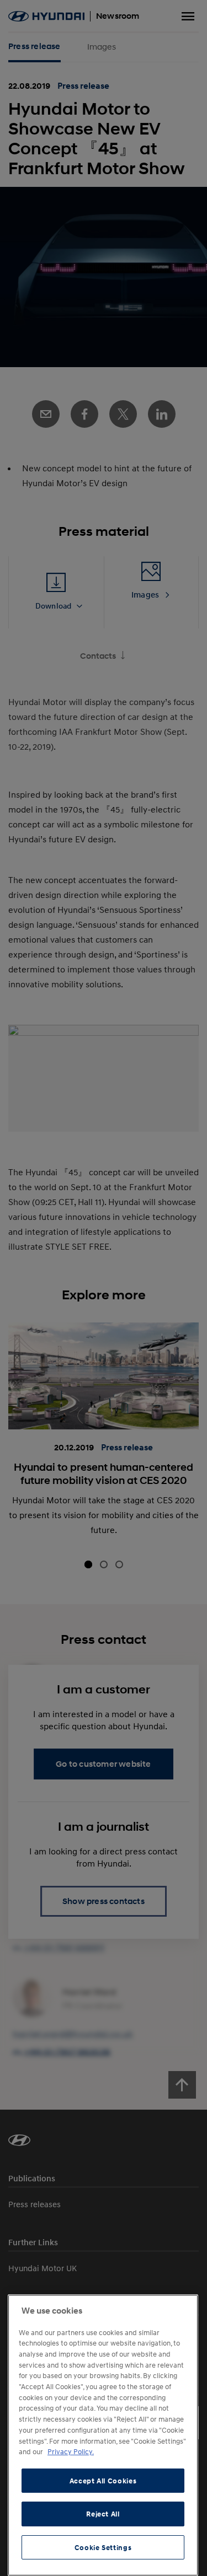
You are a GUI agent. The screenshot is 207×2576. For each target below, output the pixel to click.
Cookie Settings (103, 2547)
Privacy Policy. (71, 2451)
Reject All (103, 2514)
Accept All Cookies (103, 2481)
